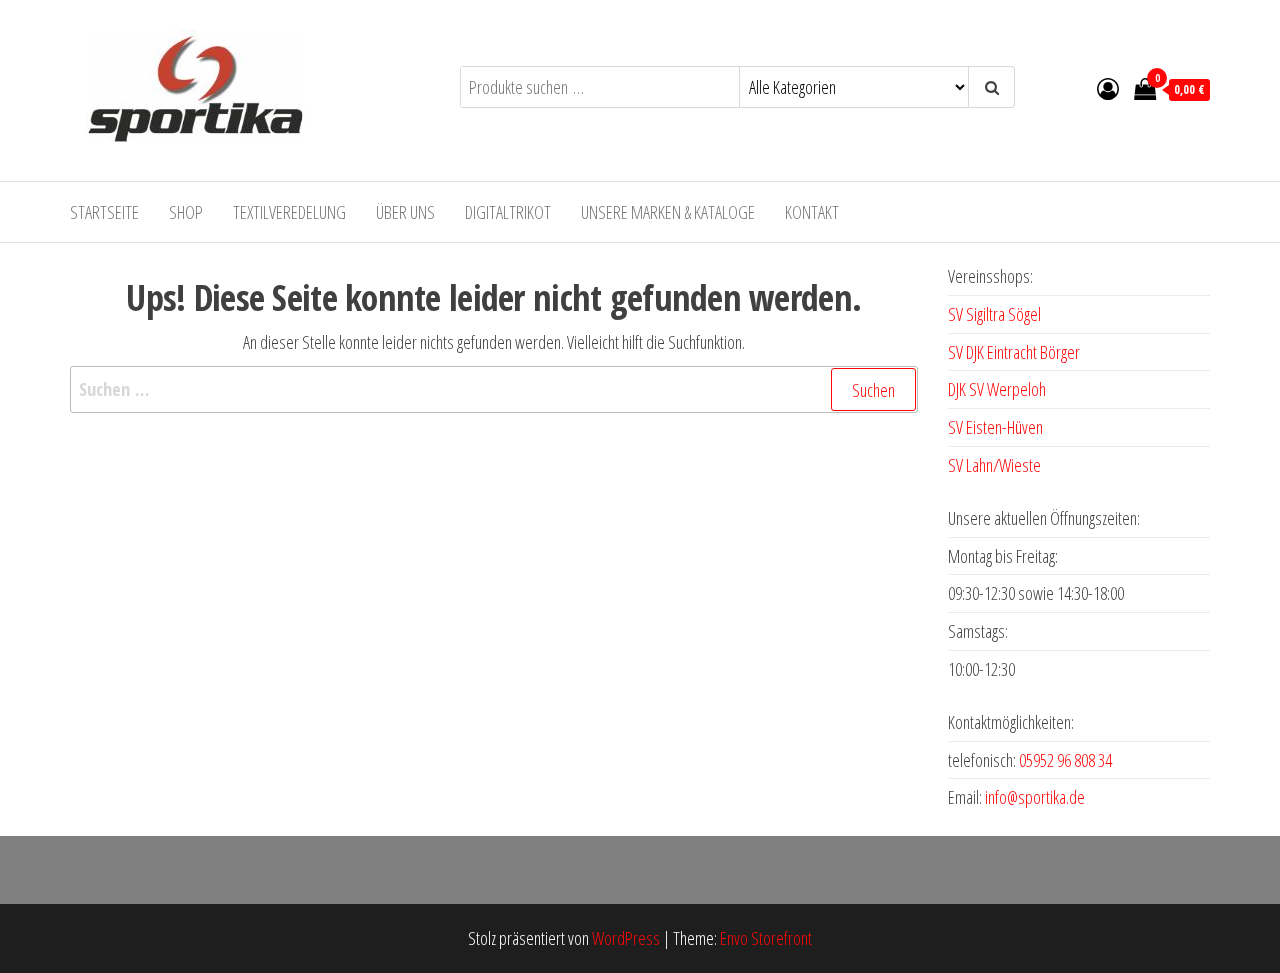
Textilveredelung (289, 212)
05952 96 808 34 (1065, 760)
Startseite (104, 212)
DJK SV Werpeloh (997, 389)
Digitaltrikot (508, 212)
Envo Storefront (766, 938)
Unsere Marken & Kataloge (668, 212)
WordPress (626, 938)
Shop (186, 212)
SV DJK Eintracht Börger (1014, 352)
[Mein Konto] (1108, 88)
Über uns (405, 212)
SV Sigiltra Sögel (994, 314)
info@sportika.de (1035, 797)
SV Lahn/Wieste (994, 465)
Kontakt (812, 212)
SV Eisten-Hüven (995, 427)
